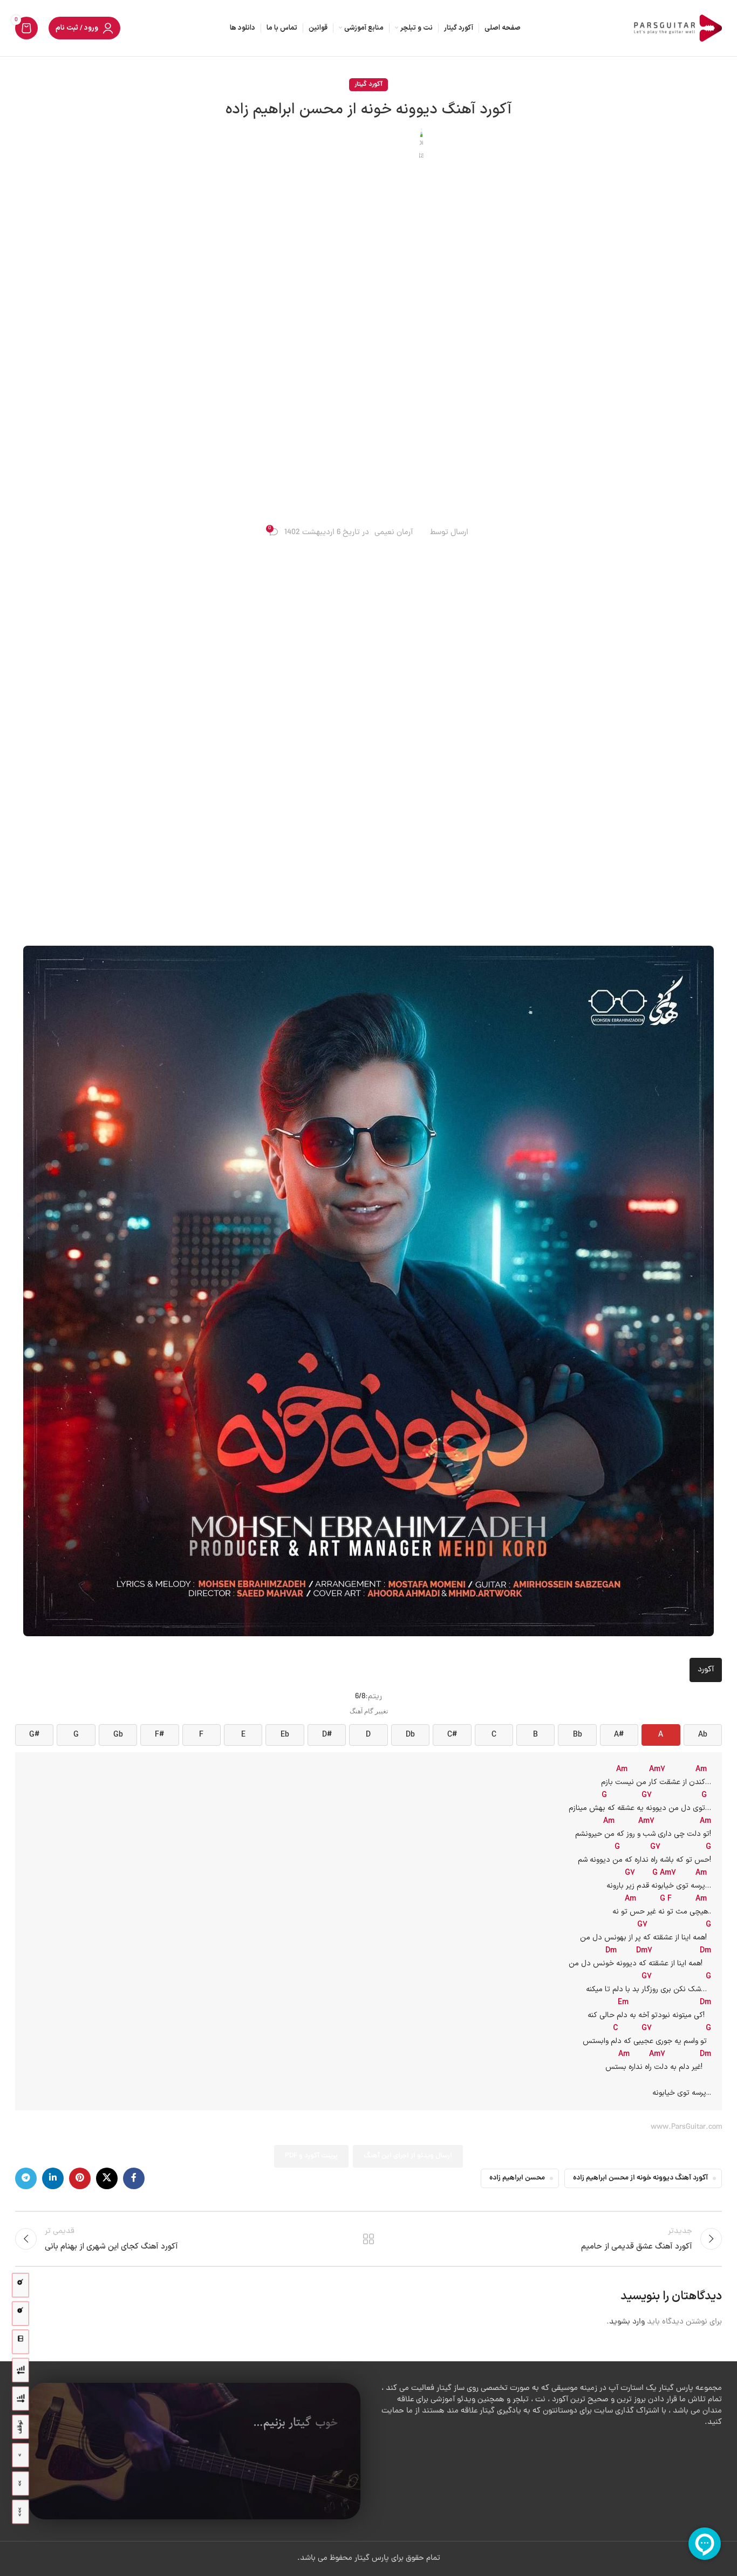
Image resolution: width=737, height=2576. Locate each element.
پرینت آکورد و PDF (311, 2156)
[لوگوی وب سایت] (676, 29)
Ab (703, 1735)
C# (452, 1735)
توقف (20, 2427)
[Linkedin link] (53, 2178)
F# (159, 1735)
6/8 (360, 1697)
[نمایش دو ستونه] (21, 2342)
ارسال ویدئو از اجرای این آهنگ (408, 2156)
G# (34, 1735)
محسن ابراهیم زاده (517, 2178)
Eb (285, 1735)
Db (410, 1735)
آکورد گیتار (368, 84)
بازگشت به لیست (369, 2239)
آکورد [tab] (706, 1670)
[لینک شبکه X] (107, 2178)
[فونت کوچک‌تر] (21, 2314)
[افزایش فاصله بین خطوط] (21, 2399)
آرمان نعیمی (394, 533)
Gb (118, 1735)
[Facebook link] (134, 2178)
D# (327, 1735)
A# (619, 1735)
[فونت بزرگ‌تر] (21, 2285)
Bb (578, 1735)
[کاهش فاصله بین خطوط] (21, 2370)
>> (20, 2483)
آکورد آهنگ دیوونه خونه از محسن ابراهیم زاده (640, 2178)
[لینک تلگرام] (26, 2178)
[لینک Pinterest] (80, 2178)
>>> (20, 2512)
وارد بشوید (627, 2322)
